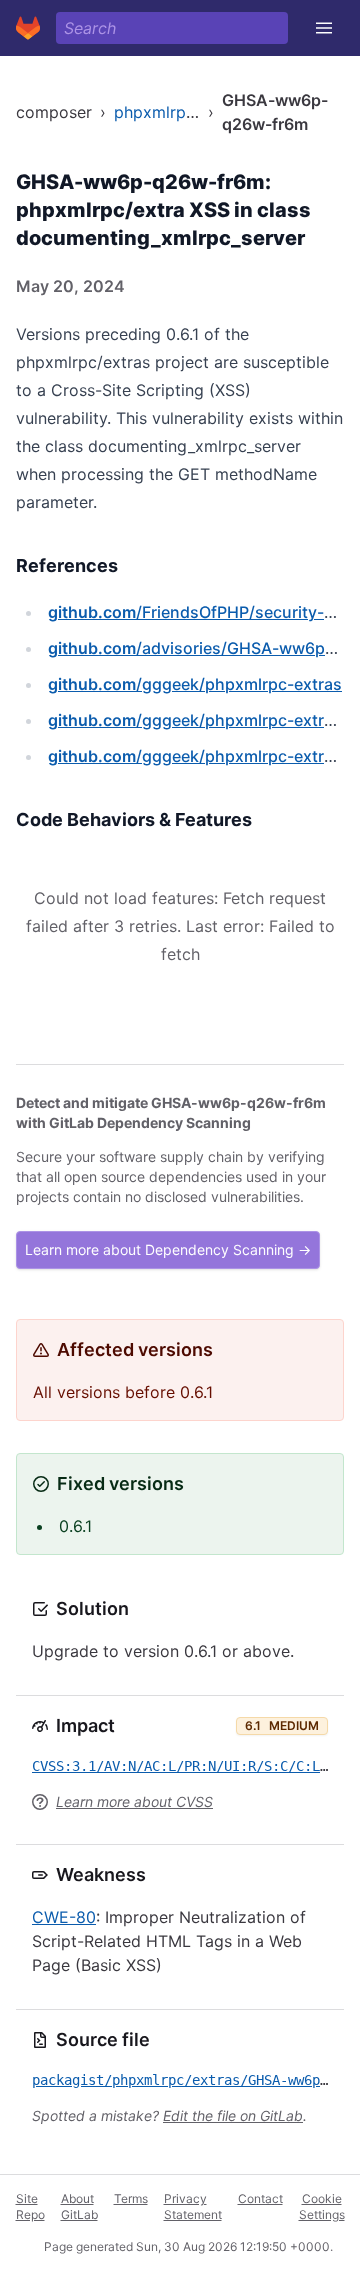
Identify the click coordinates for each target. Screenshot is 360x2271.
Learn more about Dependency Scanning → (168, 1249)
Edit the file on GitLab (233, 2115)
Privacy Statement (193, 2206)
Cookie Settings (322, 2206)
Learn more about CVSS (134, 1801)
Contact (260, 2198)
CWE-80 (64, 1917)
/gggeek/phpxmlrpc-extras (195, 684)
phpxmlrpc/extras (181, 112)
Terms (131, 2198)
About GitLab (79, 2206)
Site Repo (30, 2206)
